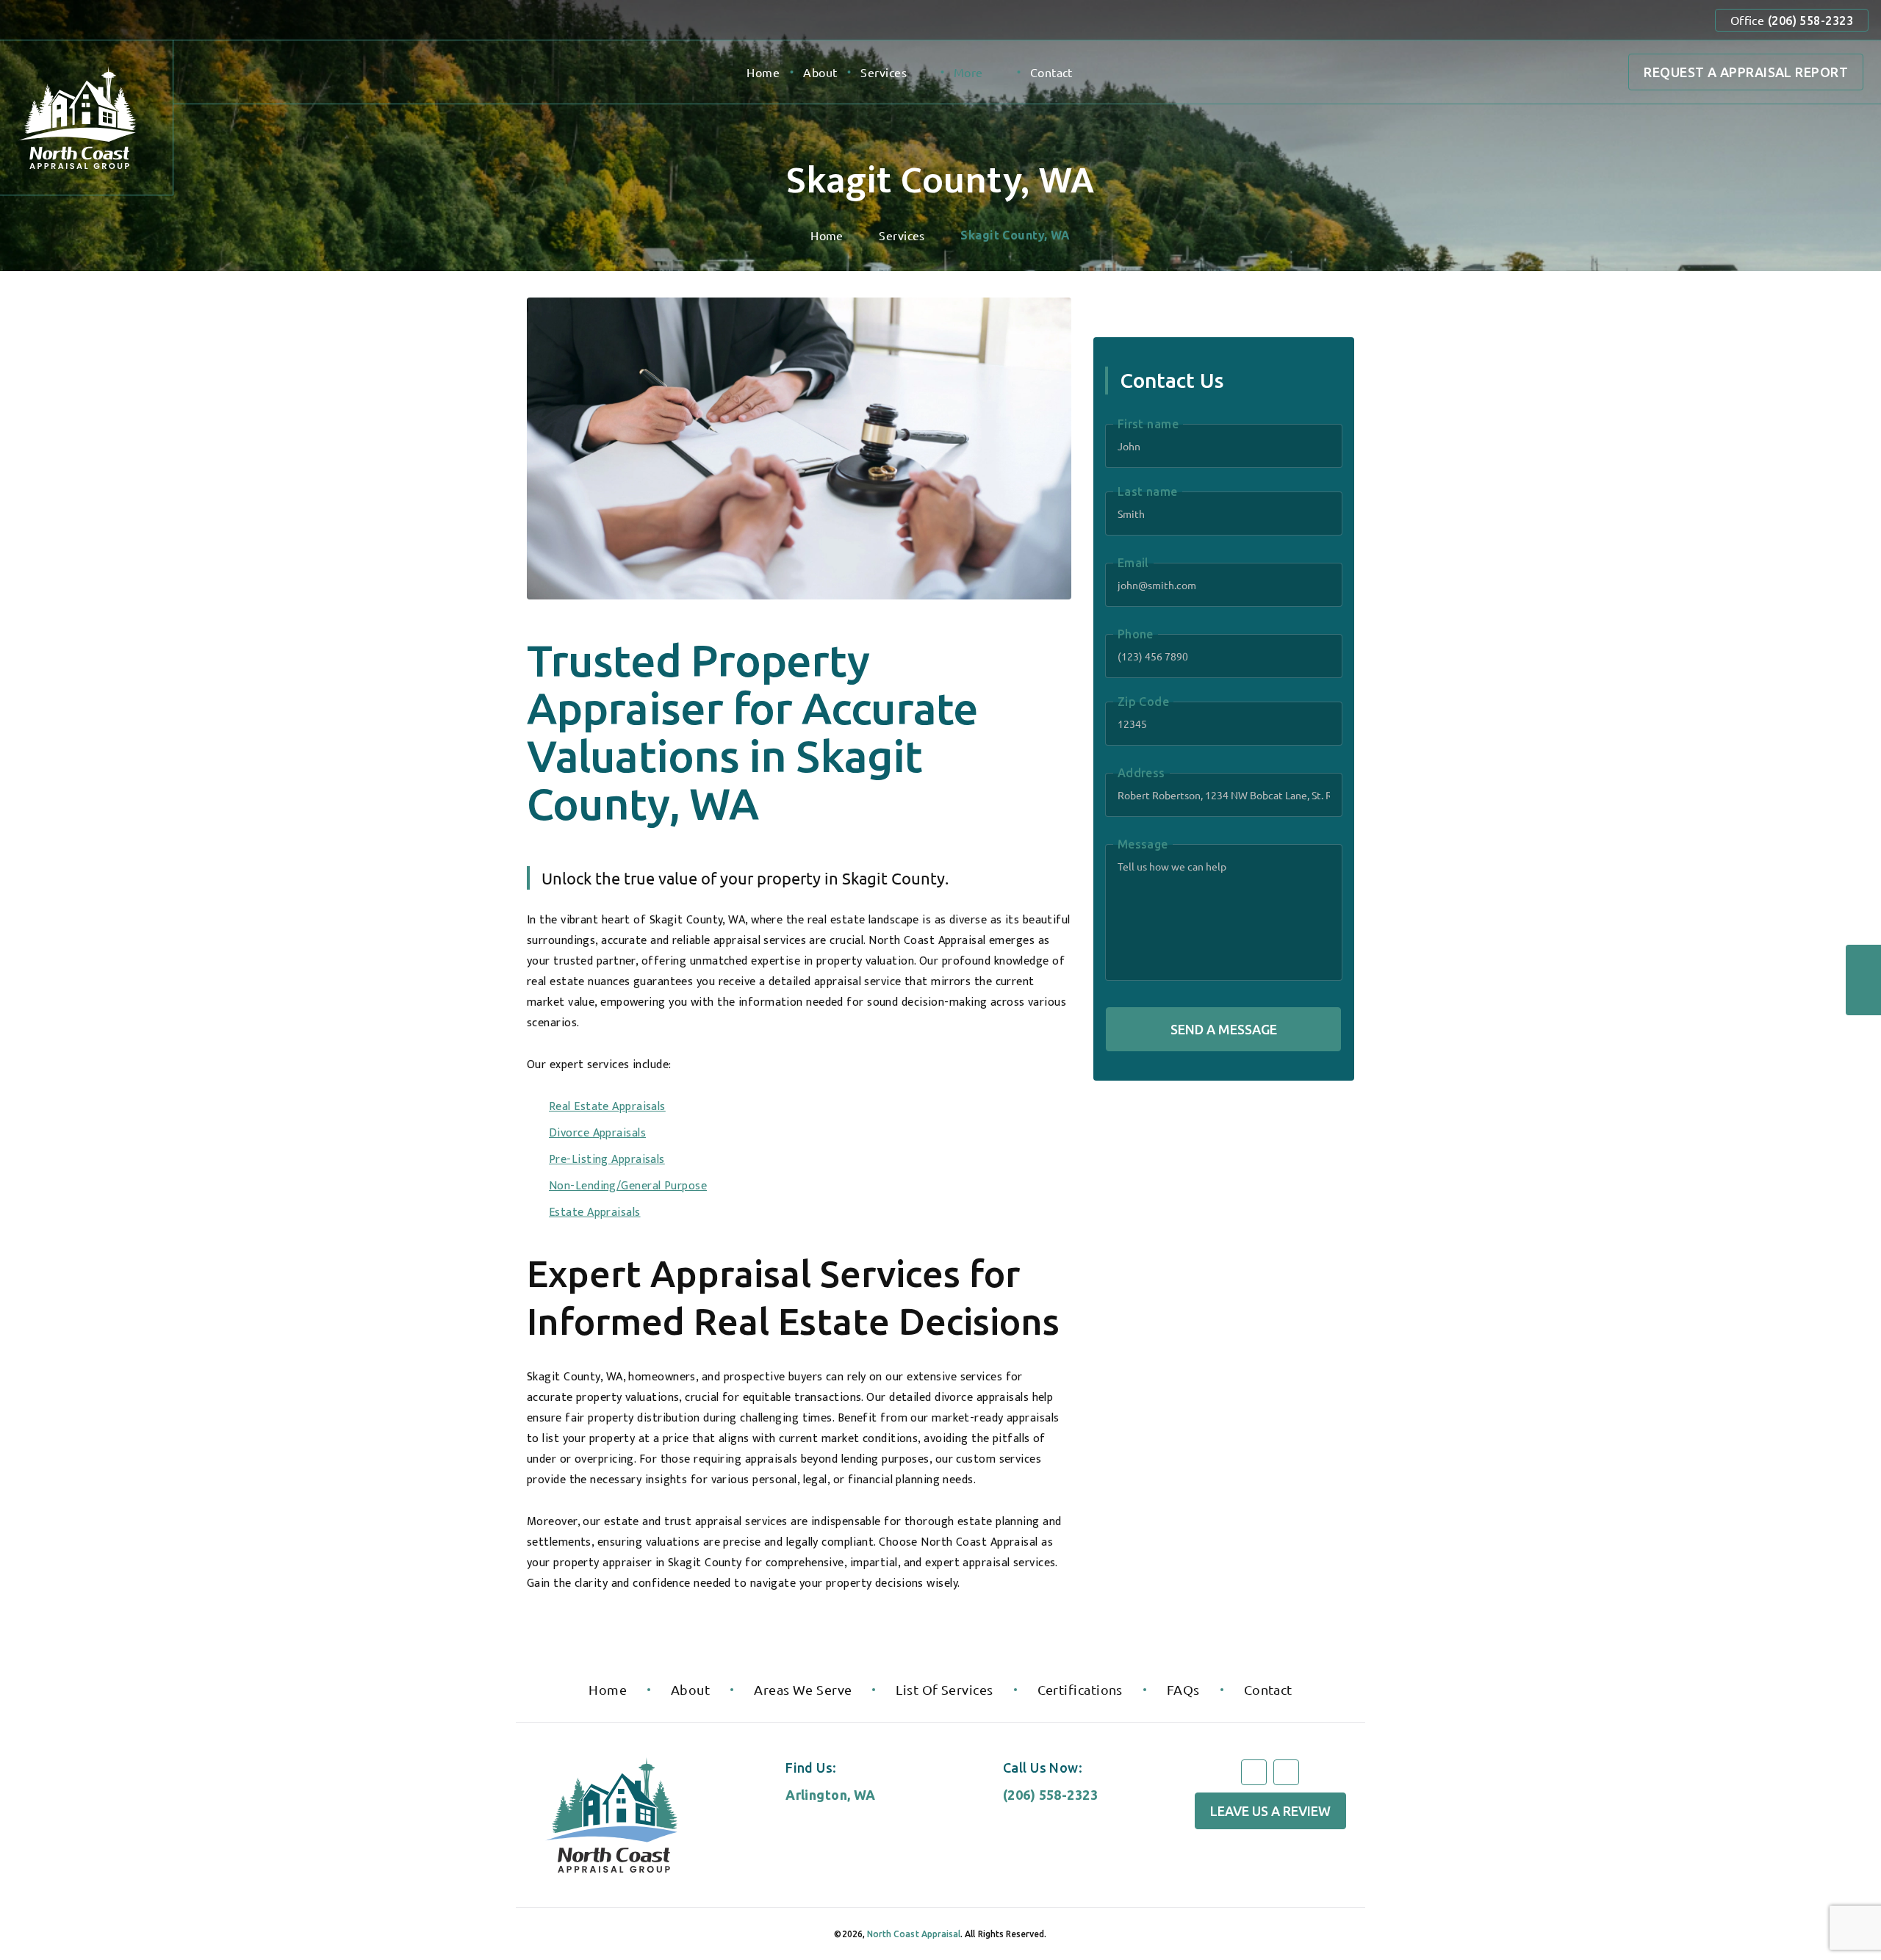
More (968, 72)
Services (884, 72)
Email (1133, 563)
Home (763, 72)
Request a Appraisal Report (1746, 72)
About (820, 72)
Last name (1148, 491)
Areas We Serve (803, 1689)
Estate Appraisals (595, 1213)
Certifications (1080, 1689)
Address (1141, 773)
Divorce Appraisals (597, 1133)
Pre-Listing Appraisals (607, 1160)
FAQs (1183, 1689)
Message (1143, 844)
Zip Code (1144, 702)
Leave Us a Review (1270, 1811)
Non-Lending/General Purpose (628, 1186)
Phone (1136, 634)
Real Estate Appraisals (607, 1107)
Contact (1051, 72)
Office (1792, 20)
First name (1148, 424)
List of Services (944, 1689)
